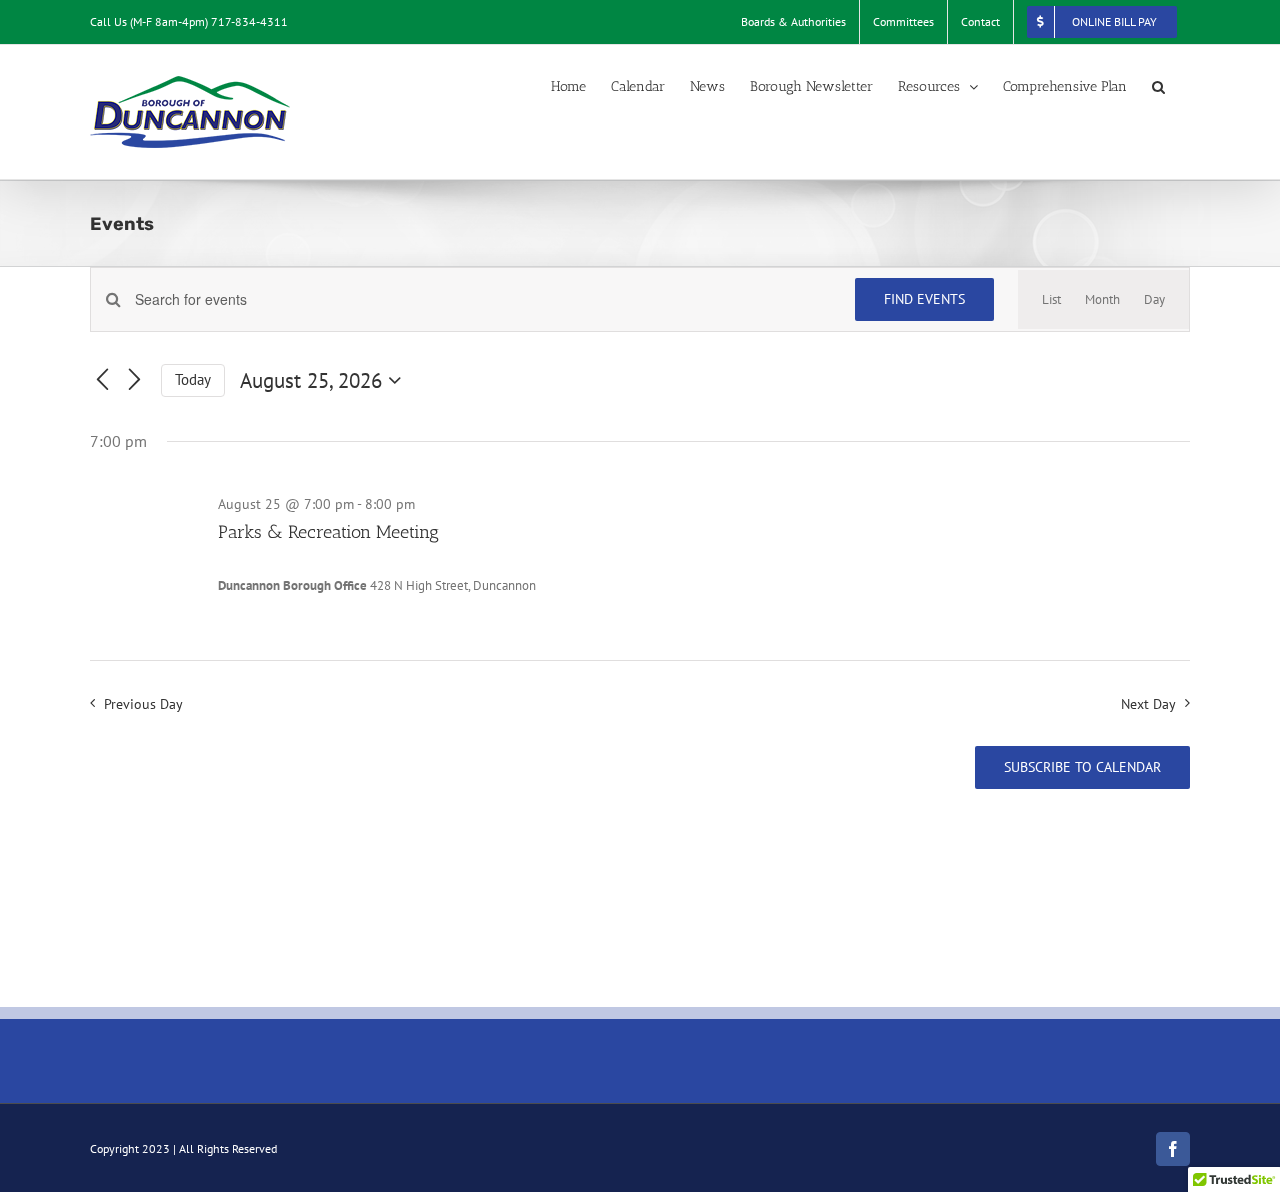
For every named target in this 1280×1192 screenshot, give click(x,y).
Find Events (924, 299)
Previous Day (143, 703)
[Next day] (134, 381)
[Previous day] (102, 381)
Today (193, 379)
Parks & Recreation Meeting (328, 532)
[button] (1158, 87)
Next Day (1148, 703)
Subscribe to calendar (1082, 767)
